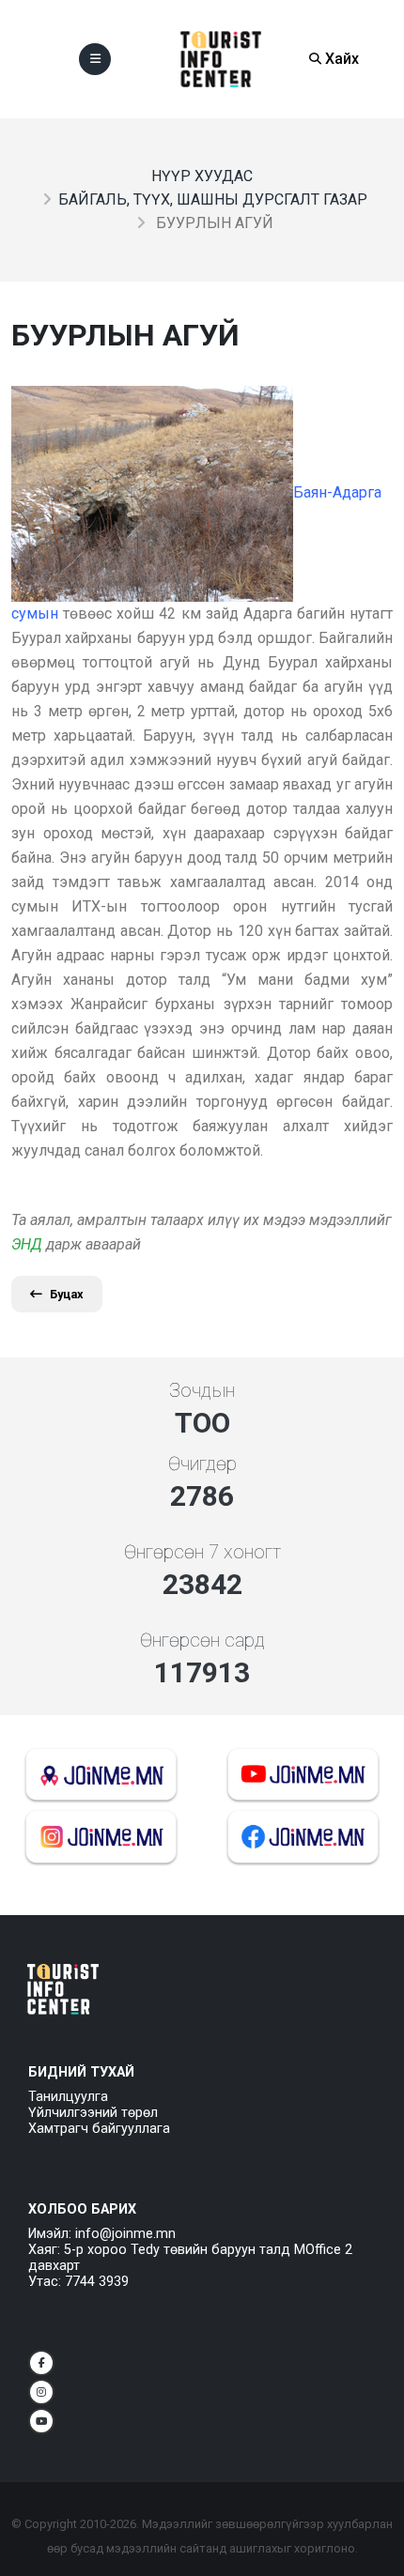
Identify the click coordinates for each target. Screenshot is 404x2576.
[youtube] (41, 2421)
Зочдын (202, 1390)
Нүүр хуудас (202, 176)
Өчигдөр (202, 1464)
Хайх (340, 59)
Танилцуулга (68, 2097)
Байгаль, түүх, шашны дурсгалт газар (213, 199)
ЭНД (27, 1244)
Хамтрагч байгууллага (99, 2129)
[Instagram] (41, 2392)
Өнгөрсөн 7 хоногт (202, 1552)
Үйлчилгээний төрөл (93, 2113)
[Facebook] (41, 2363)
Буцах (67, 1294)
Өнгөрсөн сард (202, 1640)
